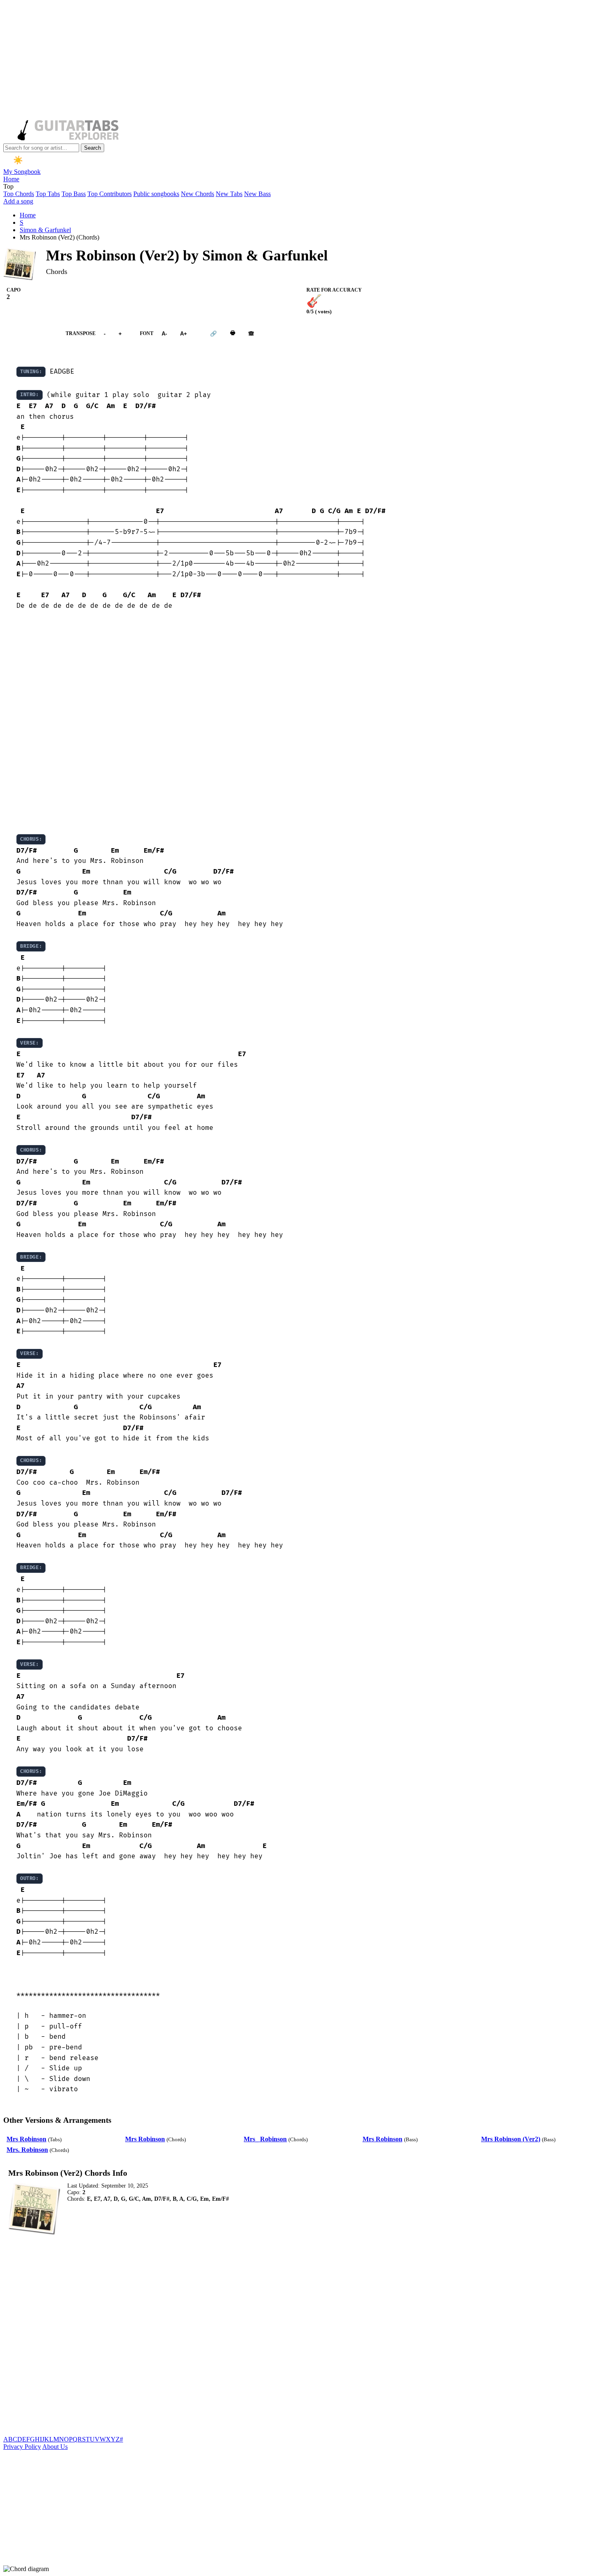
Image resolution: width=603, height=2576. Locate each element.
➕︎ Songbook (30, 334)
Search (93, 148)
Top (8, 186)
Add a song (18, 201)
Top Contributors (110, 194)
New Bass (257, 194)
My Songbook (22, 172)
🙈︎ (251, 334)
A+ (184, 334)
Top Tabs (48, 194)
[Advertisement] (249, 61)
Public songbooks (156, 194)
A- (164, 334)
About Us (55, 2447)
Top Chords (19, 194)
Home (11, 179)
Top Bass (74, 194)
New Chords (198, 194)
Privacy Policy (22, 2447)
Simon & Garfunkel (45, 230)
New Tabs (229, 194)
